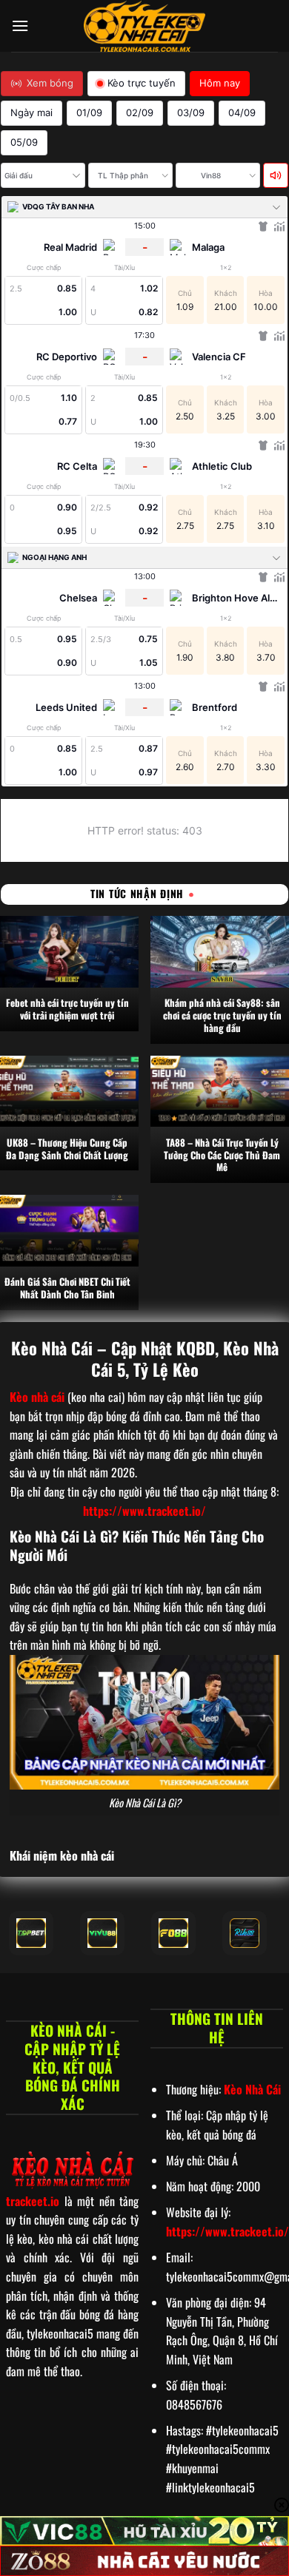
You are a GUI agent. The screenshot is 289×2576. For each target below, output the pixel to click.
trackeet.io (33, 2201)
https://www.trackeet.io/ (144, 1511)
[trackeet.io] (144, 26)
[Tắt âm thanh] (276, 175)
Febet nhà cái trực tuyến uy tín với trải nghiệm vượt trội (67, 1009)
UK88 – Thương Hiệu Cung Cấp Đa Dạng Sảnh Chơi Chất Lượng (67, 1149)
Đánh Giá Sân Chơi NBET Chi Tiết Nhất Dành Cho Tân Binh (67, 1288)
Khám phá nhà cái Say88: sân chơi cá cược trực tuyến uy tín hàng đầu (222, 1015)
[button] (20, 26)
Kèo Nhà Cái (252, 2089)
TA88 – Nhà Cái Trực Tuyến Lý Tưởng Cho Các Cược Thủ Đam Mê (222, 1155)
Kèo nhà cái (37, 1397)
